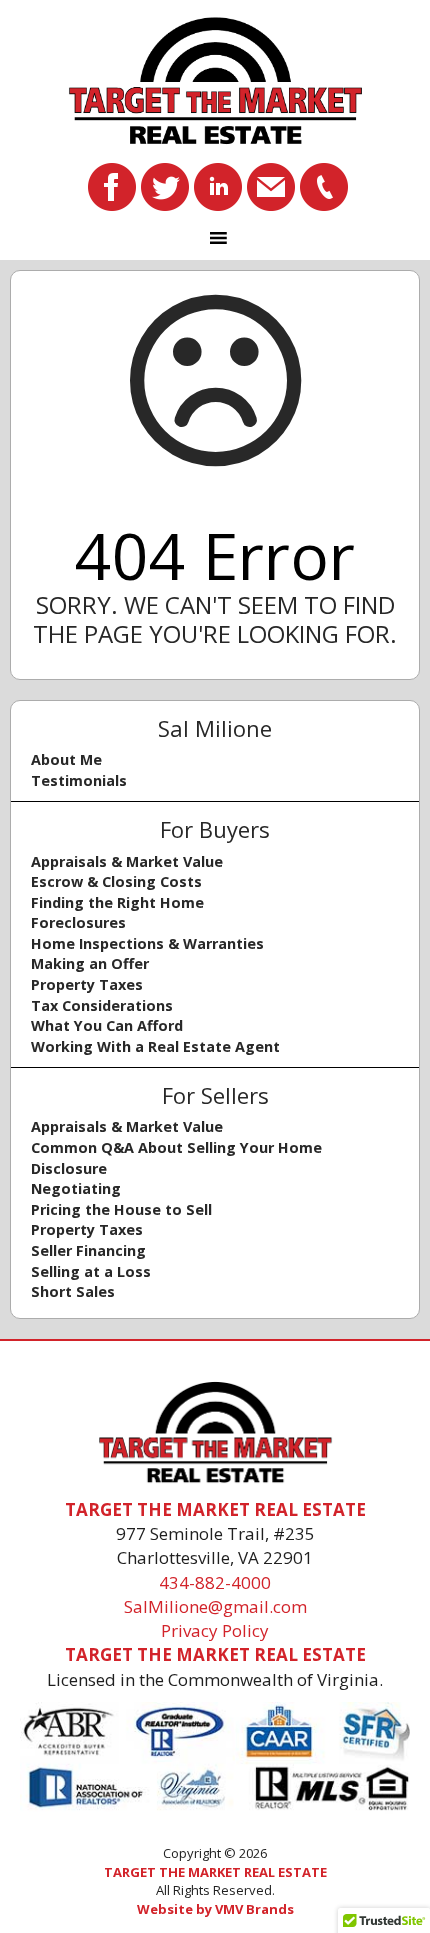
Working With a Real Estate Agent (155, 1046)
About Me (66, 759)
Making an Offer (90, 963)
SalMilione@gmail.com (215, 1606)
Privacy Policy (215, 1630)
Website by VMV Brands (215, 1909)
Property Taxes (87, 984)
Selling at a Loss (91, 1271)
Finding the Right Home (117, 902)
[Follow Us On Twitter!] (165, 185)
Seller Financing (88, 1250)
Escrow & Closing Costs (116, 881)
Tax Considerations (102, 1005)
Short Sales (73, 1291)
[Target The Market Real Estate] (215, 80)
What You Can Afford (107, 1025)
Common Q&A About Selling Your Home (176, 1147)
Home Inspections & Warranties (147, 943)
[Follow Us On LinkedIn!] (218, 185)
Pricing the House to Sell (121, 1209)
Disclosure (69, 1168)
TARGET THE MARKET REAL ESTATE (215, 1872)
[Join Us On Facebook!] (112, 185)
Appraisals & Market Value (127, 861)
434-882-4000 (215, 1582)
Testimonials (79, 780)
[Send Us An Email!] (271, 185)
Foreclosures (78, 922)
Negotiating (76, 1188)
